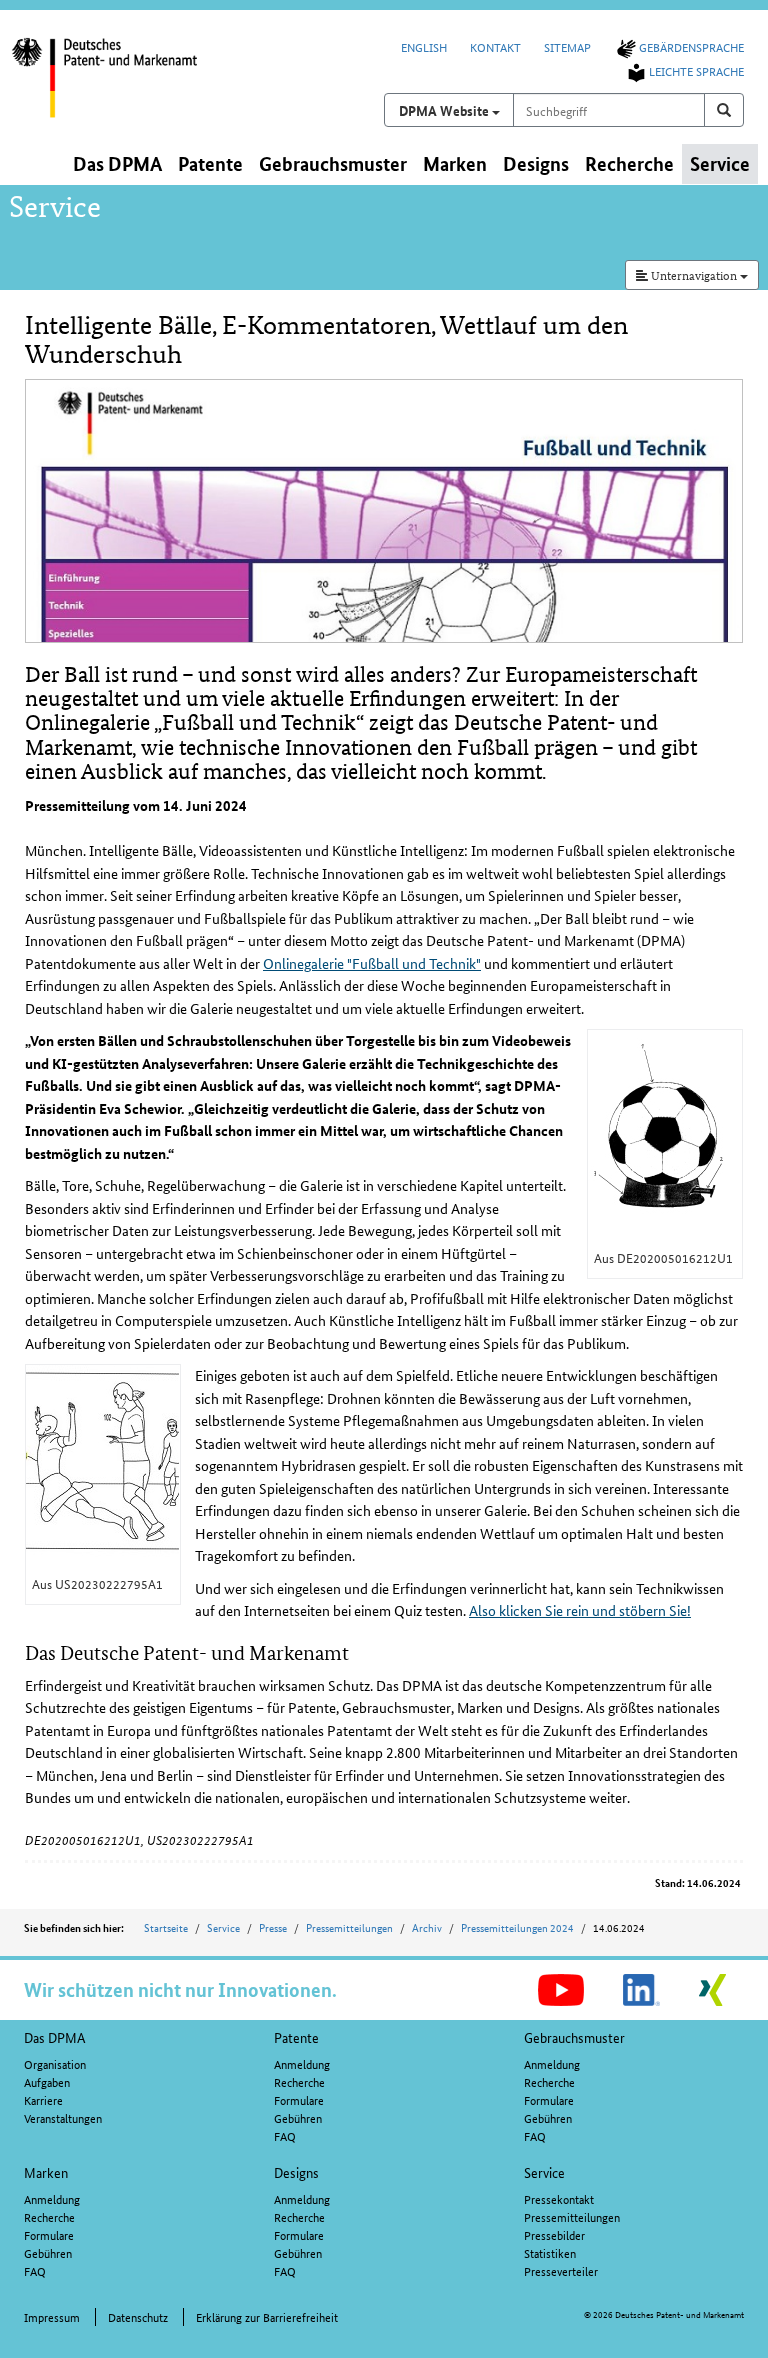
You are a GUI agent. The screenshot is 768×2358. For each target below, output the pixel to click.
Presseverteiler (561, 2270)
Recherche (299, 2081)
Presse (273, 1927)
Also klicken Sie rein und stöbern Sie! (580, 1610)
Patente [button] (210, 163)
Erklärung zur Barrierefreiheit (267, 2316)
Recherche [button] (629, 163)
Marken (46, 2172)
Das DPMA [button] (117, 163)
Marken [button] (455, 163)
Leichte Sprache (696, 70)
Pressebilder (554, 2234)
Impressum (52, 2316)
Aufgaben (47, 2081)
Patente (296, 2037)
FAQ (285, 2135)
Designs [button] (536, 163)
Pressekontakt (559, 2198)
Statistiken (550, 2252)
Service (223, 1927)
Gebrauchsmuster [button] (333, 163)
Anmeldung (302, 2063)
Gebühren (298, 2117)
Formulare (299, 2099)
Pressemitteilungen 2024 (517, 1927)
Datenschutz (138, 2316)
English (424, 46)
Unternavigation (694, 274)
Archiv (427, 1927)
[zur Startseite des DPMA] (121, 89)
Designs (296, 2172)
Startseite (166, 1927)
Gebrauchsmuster (574, 2037)
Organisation (55, 2063)
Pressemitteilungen (349, 1927)
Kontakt (495, 46)
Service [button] (720, 163)
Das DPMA (55, 2037)
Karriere (43, 2099)
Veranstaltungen (63, 2117)
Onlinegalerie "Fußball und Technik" (372, 963)
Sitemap (567, 46)
